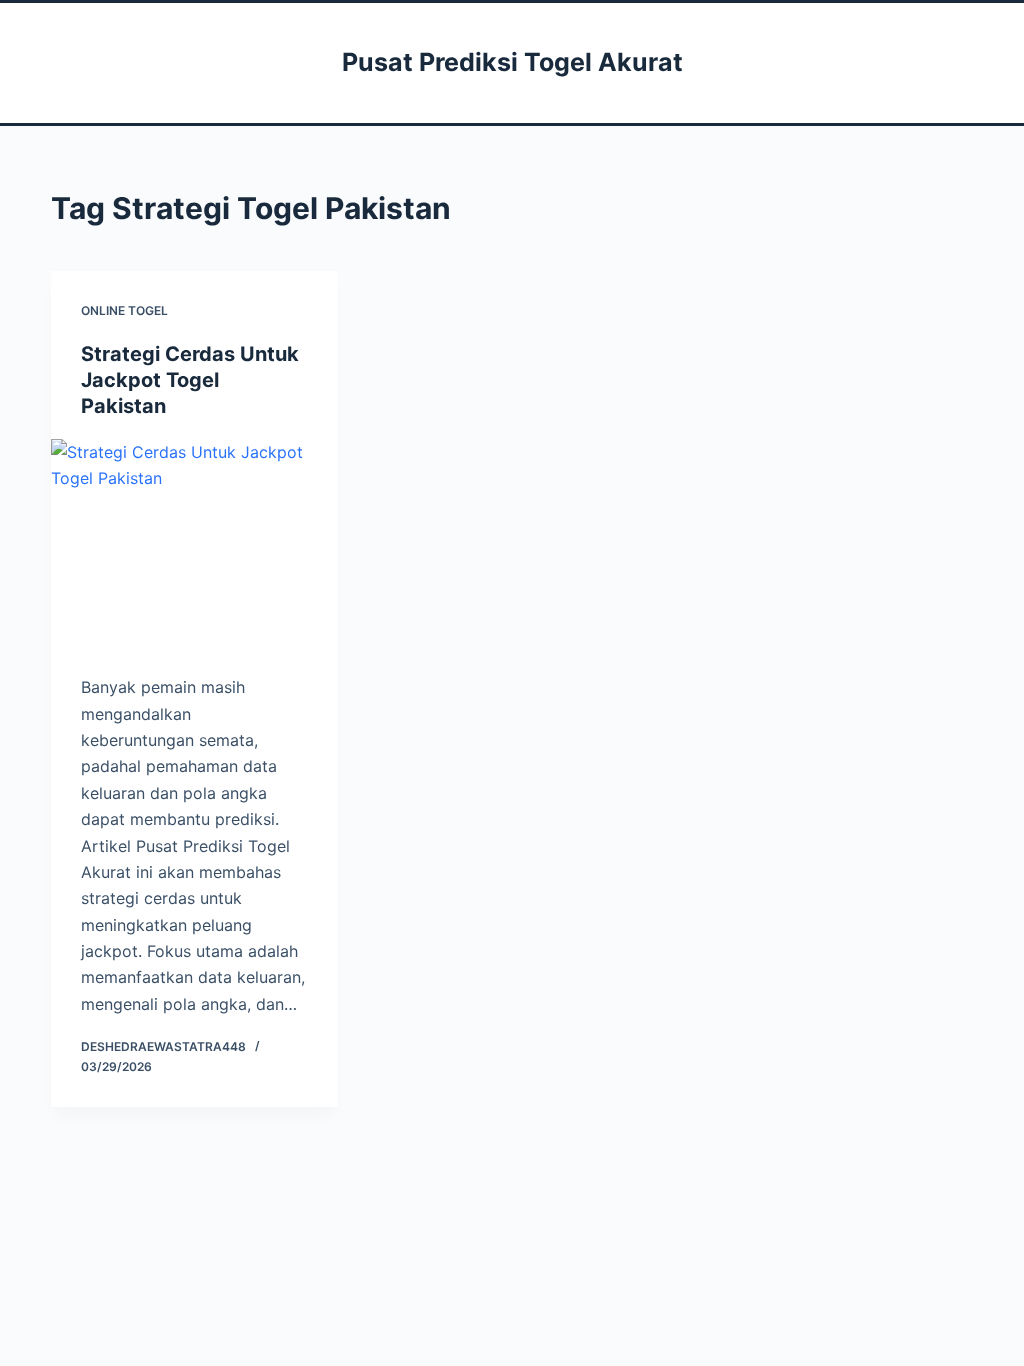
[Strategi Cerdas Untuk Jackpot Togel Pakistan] (194, 546)
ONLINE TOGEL (124, 310)
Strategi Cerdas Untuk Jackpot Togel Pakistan (190, 380)
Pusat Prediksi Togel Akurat (512, 62)
